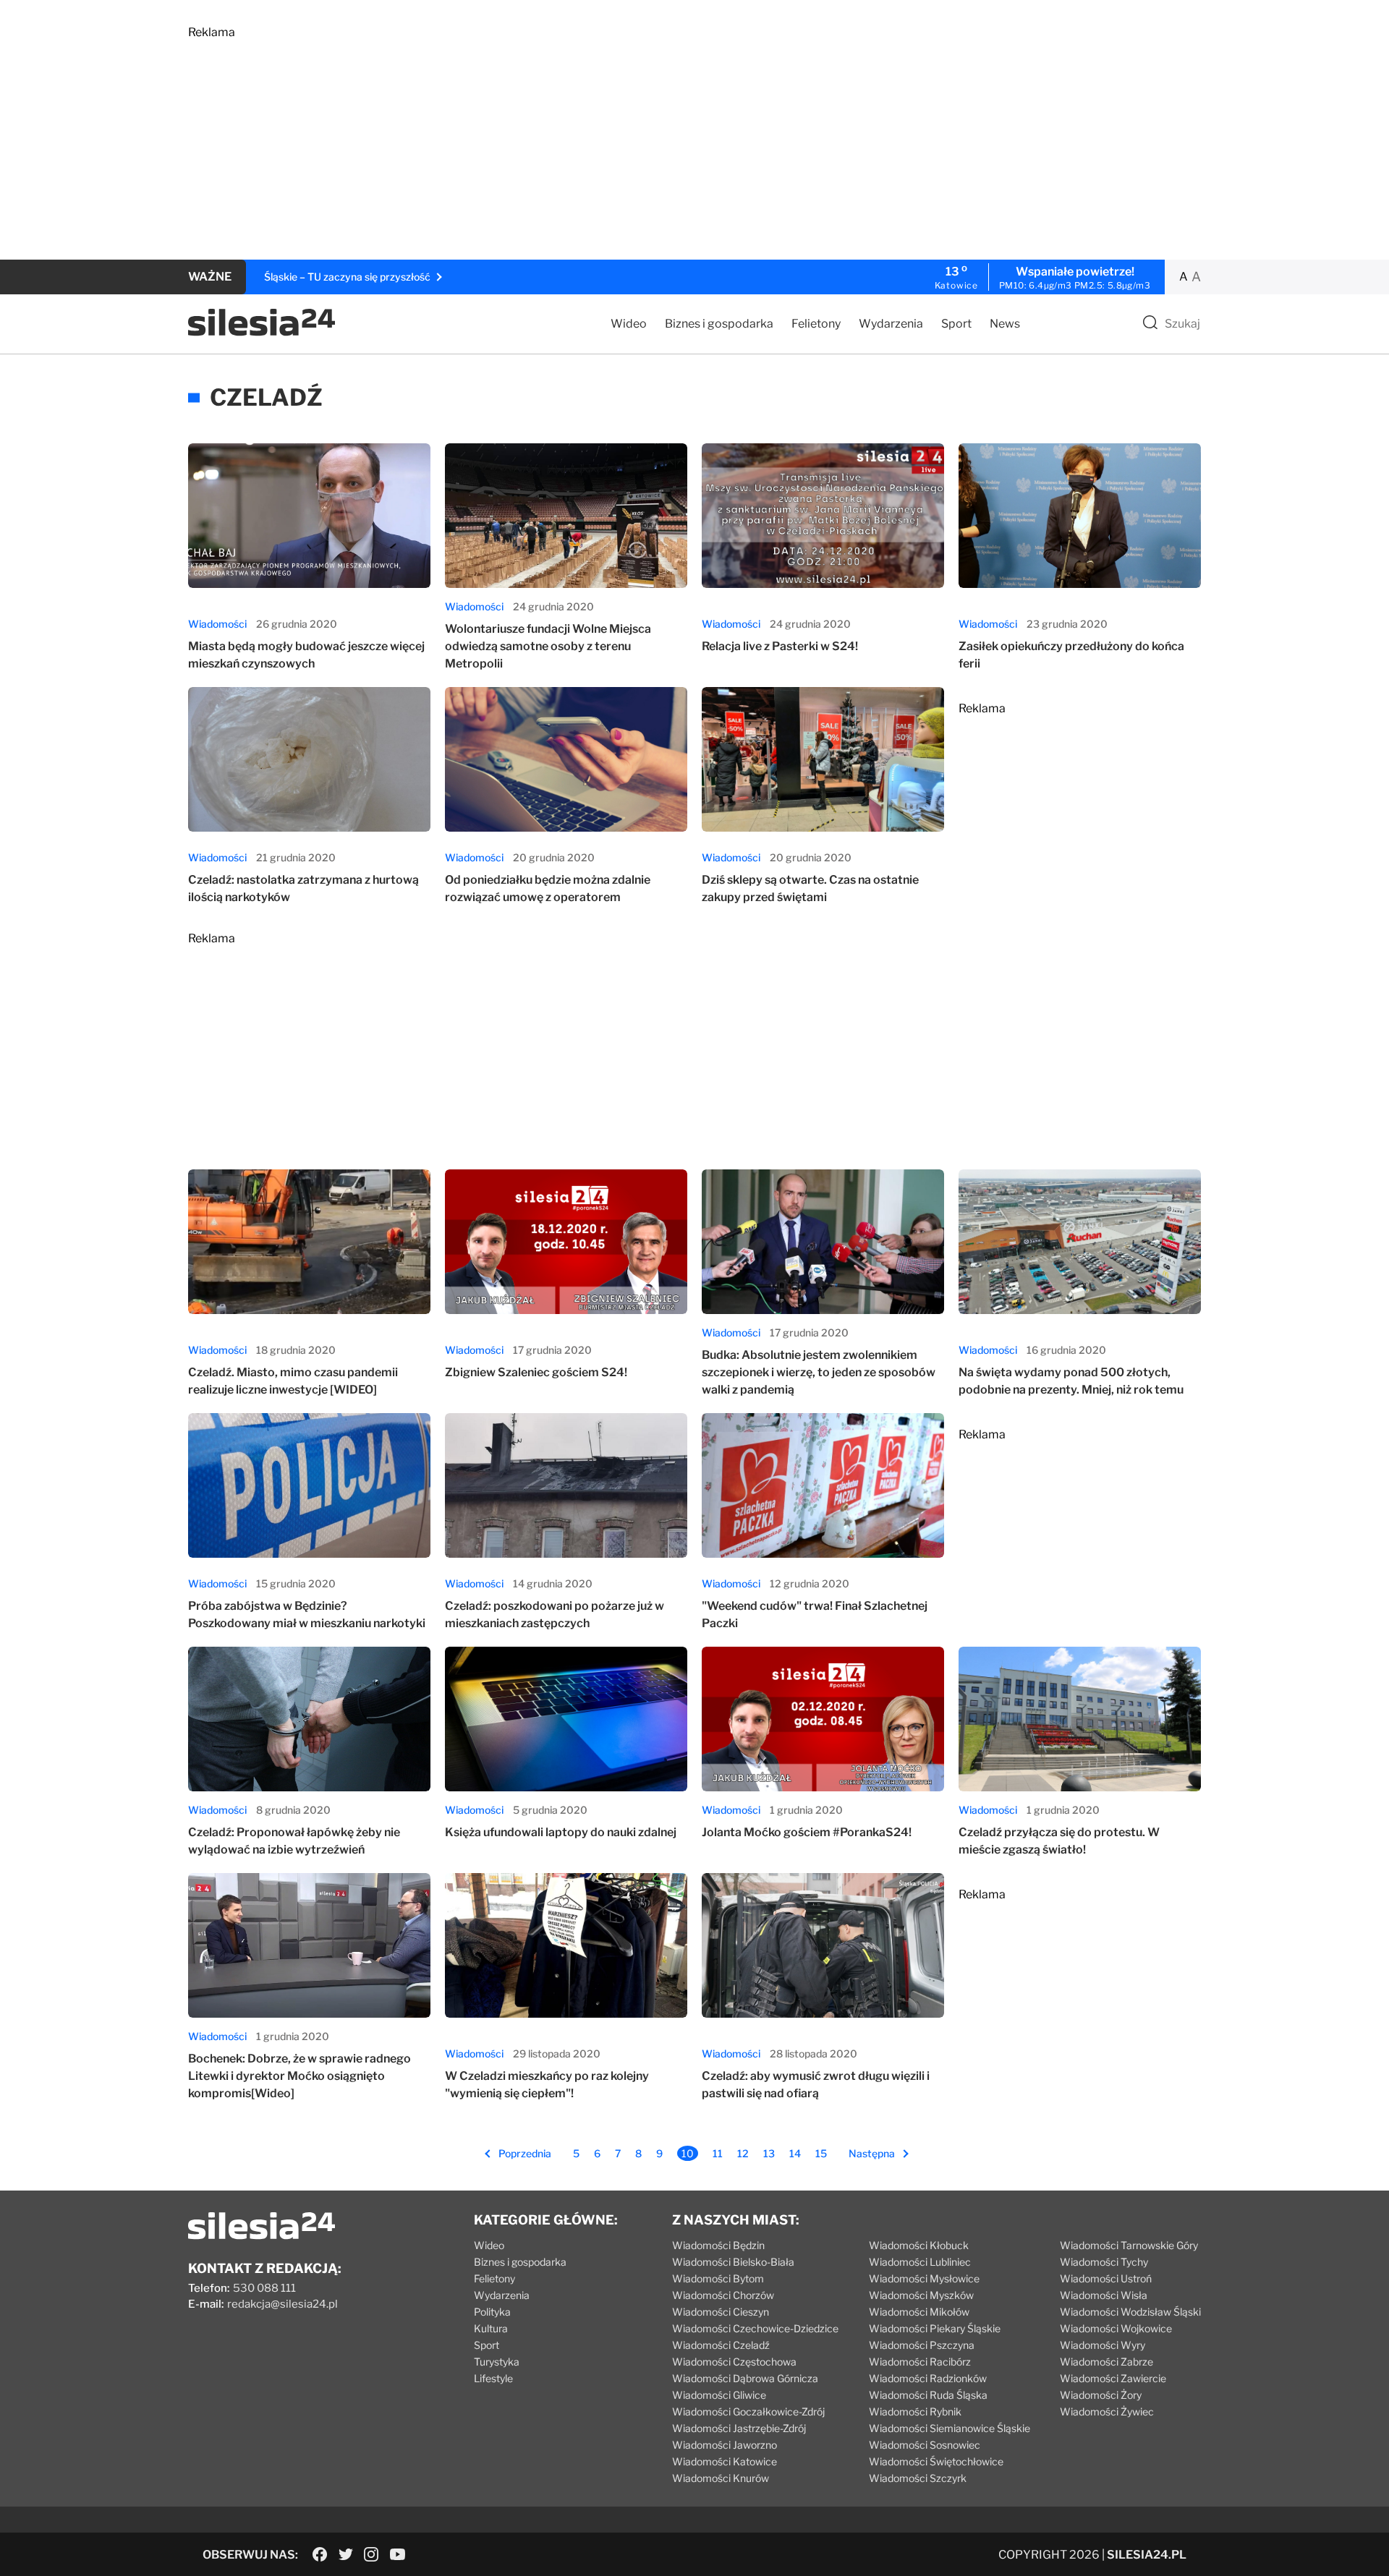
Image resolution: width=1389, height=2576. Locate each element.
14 (795, 2153)
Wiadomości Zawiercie (1113, 2378)
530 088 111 (264, 2288)
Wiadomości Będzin (718, 2245)
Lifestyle (493, 2378)
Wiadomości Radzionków (928, 2378)
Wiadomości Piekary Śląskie (935, 2328)
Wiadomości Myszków (921, 2295)
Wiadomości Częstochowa (734, 2362)
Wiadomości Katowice (725, 2461)
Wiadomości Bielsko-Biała (733, 2262)
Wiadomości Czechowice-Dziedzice (755, 2328)
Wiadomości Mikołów (919, 2312)
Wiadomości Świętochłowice (936, 2461)
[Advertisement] (622, 140)
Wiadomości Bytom (718, 2278)
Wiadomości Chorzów (723, 2295)
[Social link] (320, 2554)
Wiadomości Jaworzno (725, 2445)
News (1005, 324)
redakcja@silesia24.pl (283, 2304)
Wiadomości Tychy (1104, 2262)
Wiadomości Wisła (1104, 2295)
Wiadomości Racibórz (920, 2362)
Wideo (629, 324)
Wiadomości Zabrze (1106, 2362)
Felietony (816, 324)
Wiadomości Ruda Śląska (928, 2395)
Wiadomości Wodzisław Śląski (1130, 2312)
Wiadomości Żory (1101, 2395)
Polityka (492, 2312)
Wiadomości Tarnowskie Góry (1129, 2245)
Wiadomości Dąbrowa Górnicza (745, 2378)
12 (743, 2153)
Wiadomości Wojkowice (1116, 2328)
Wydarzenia (891, 324)
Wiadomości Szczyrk (918, 2478)
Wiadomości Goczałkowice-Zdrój (748, 2411)
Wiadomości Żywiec (1107, 2411)
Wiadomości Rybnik (915, 2411)
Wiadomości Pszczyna (922, 2345)
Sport (956, 324)
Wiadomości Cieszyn (721, 2312)
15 (821, 2153)
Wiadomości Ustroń (1106, 2278)
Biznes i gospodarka (719, 324)
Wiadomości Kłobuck (919, 2245)
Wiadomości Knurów (721, 2478)
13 (769, 2153)
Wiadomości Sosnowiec (925, 2445)
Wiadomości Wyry (1103, 2345)
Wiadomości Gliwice (719, 2395)
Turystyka (497, 2362)
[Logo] (262, 332)
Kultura (491, 2328)
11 (718, 2153)
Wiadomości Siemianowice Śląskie (950, 2428)
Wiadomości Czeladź (721, 2345)
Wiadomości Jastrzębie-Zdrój (739, 2428)
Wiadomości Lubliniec (920, 2262)
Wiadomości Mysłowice (924, 2278)
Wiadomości (217, 624)
